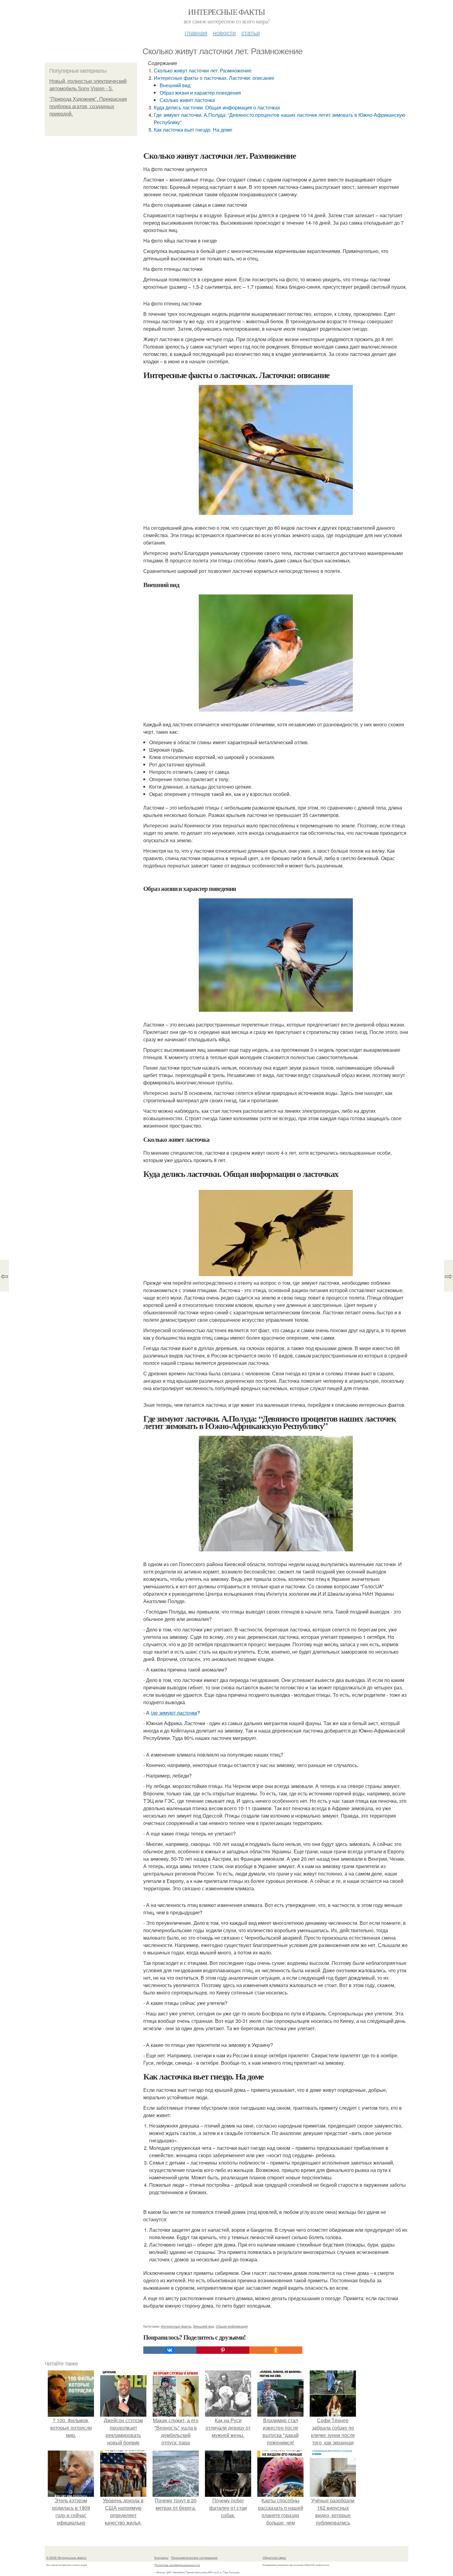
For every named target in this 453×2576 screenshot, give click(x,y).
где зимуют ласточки (174, 1713)
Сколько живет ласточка (187, 100)
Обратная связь (274, 2558)
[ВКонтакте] (170, 2350)
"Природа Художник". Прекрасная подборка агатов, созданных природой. (88, 106)
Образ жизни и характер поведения (200, 93)
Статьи (251, 33)
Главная (196, 33)
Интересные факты (226, 12)
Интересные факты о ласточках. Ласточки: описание (214, 78)
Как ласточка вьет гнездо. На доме (193, 130)
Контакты (161, 2558)
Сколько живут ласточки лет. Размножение (203, 70)
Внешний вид (175, 85)
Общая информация (232, 2326)
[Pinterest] (223, 2350)
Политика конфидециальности (177, 2565)
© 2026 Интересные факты (66, 2558)
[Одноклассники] (276, 2350)
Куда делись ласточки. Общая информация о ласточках (217, 107)
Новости (224, 33)
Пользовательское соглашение (194, 2558)
